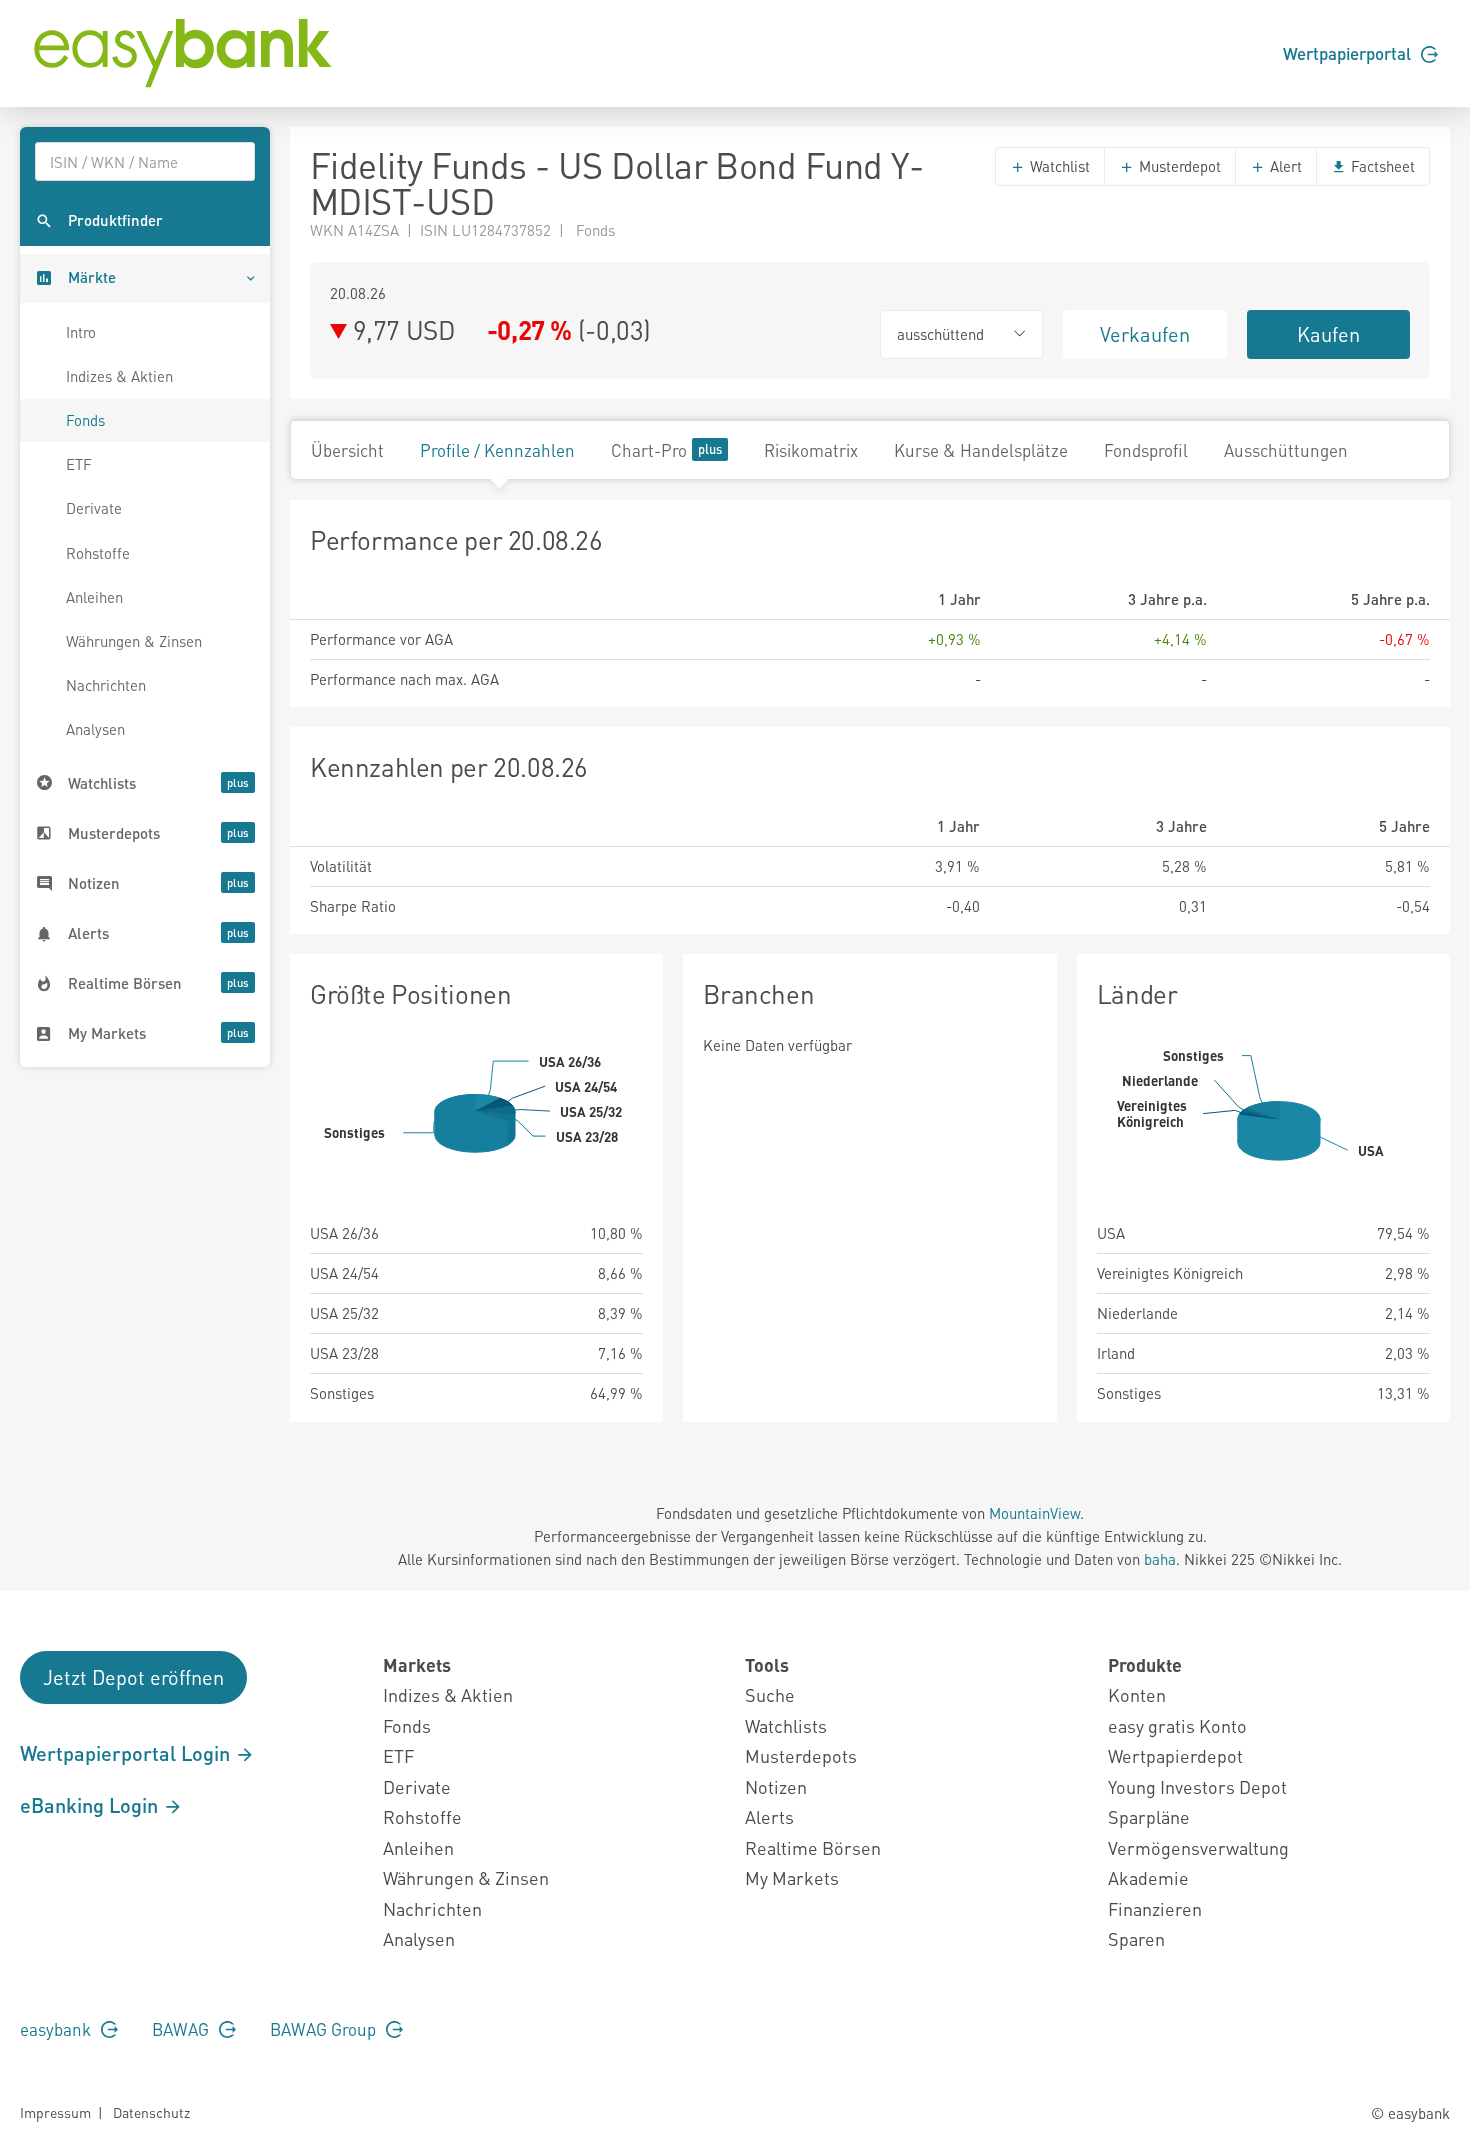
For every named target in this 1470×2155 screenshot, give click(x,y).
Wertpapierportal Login (127, 1753)
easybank (57, 2029)
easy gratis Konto (1177, 1725)
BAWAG (182, 2029)
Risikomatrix (811, 450)
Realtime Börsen (813, 1847)
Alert (1284, 166)
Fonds (85, 420)
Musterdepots (801, 1755)
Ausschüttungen (1286, 450)
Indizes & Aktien (119, 376)
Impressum (55, 2112)
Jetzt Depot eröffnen (133, 1677)
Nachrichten (106, 685)
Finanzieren (1155, 1908)
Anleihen (94, 597)
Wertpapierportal (1349, 53)
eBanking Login (91, 1805)
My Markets (792, 1877)
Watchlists (786, 1725)
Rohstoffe (98, 553)
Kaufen (1328, 334)
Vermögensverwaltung (1198, 1847)
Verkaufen (1145, 334)
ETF (79, 464)
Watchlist (1058, 166)
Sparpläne (1149, 1816)
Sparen (1136, 1938)
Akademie (1148, 1877)
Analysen (95, 729)
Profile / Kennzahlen (497, 450)
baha (1160, 1559)
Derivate (94, 508)
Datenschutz (151, 2112)
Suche (770, 1694)
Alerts (769, 1816)
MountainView (1034, 1513)
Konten (1137, 1694)
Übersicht (347, 450)
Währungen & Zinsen (134, 641)
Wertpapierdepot (1175, 1755)
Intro (81, 332)
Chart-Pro (649, 450)
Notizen (776, 1786)
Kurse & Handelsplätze (981, 450)
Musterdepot (1178, 166)
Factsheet (1381, 166)
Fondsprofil (1146, 450)
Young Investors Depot (1197, 1786)
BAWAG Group (325, 2029)
